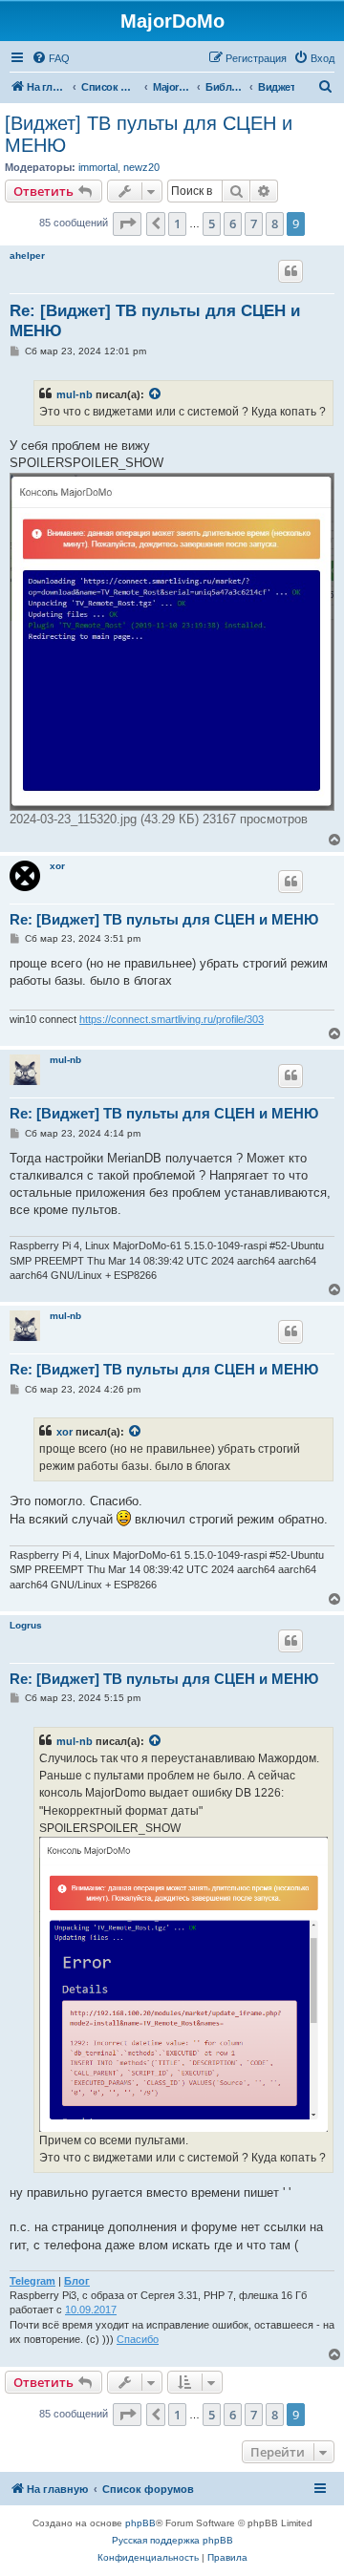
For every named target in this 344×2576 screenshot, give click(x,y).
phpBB (140, 2523)
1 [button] (177, 224)
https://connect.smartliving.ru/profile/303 (172, 1019)
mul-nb (75, 394)
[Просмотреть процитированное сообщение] (156, 394)
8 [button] (275, 224)
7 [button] (254, 224)
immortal (98, 167)
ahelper (27, 255)
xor (57, 866)
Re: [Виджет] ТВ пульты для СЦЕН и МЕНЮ (155, 321)
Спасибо (138, 2339)
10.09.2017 (91, 2310)
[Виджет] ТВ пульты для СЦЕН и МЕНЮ (149, 134)
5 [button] (212, 224)
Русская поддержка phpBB (172, 2540)
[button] (127, 224)
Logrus (26, 1625)
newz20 (141, 167)
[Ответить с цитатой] (290, 271)
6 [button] (233, 224)
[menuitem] (51, 58)
